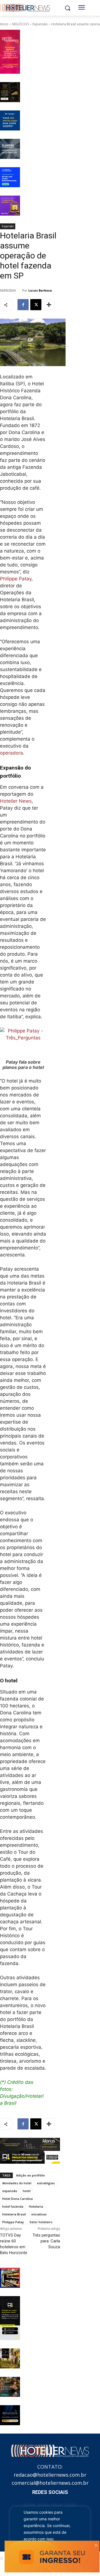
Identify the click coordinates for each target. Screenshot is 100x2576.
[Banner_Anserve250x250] (10, 2278)
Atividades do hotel (17, 2183)
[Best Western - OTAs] (10, 120)
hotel (27, 2191)
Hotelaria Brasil (14, 2214)
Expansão (40, 24)
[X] (36, 305)
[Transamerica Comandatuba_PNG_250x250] (10, 2387)
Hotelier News (16, 801)
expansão (10, 2191)
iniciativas (39, 2214)
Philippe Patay (16, 579)
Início (4, 24)
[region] (50, 2534)
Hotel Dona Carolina (17, 2199)
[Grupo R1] (10, 2318)
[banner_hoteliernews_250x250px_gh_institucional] (10, 2358)
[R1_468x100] (30, 2157)
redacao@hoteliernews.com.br (50, 2475)
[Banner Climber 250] (10, 177)
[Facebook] (23, 305)
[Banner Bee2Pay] (10, 206)
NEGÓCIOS (20, 24)
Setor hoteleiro (41, 2222)
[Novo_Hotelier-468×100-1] (30, 2144)
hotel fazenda (13, 2206)
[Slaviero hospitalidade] (10, 149)
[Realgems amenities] (10, 2415)
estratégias (46, 2183)
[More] (49, 305)
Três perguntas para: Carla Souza (46, 2241)
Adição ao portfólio (31, 2175)
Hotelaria (36, 2206)
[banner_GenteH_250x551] (10, 52)
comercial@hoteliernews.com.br (50, 2483)
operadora (12, 753)
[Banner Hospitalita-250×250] (10, 92)
